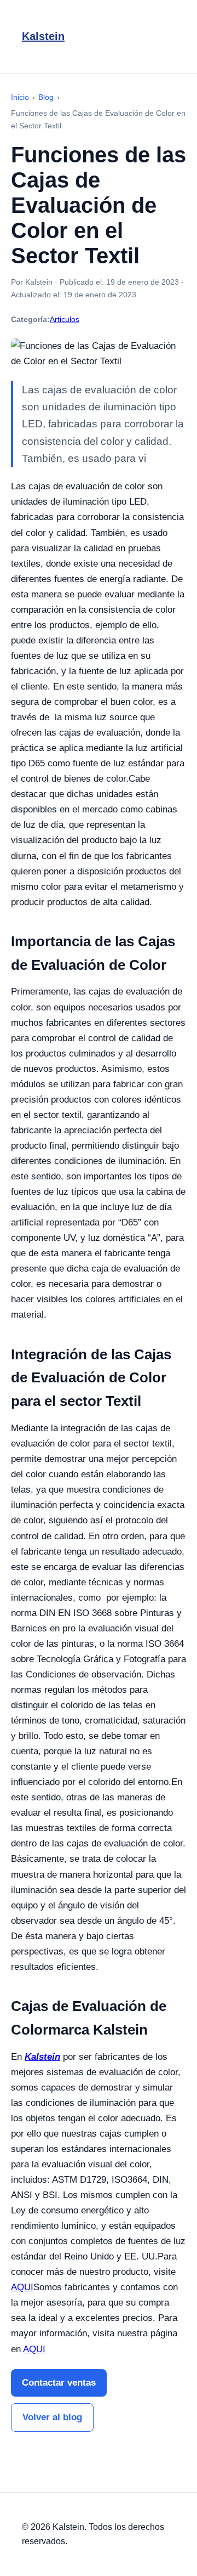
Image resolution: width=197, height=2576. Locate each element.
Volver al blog (52, 2417)
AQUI (22, 2287)
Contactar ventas (59, 2383)
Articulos (65, 319)
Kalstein (43, 36)
